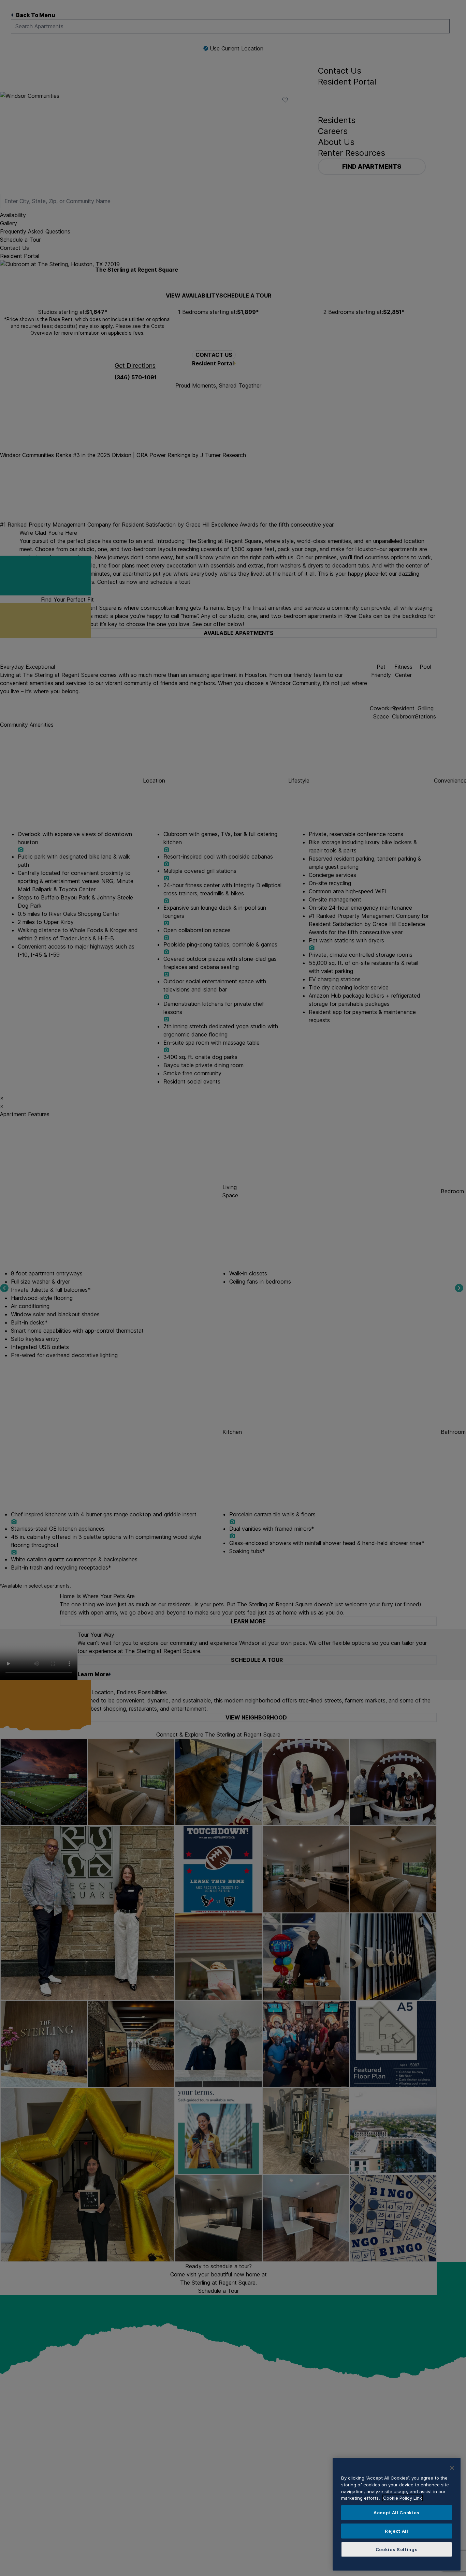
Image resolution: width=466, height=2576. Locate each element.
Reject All (397, 2531)
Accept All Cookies (397, 2513)
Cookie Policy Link (403, 2498)
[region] (397, 2514)
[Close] (452, 2468)
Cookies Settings (397, 2549)
